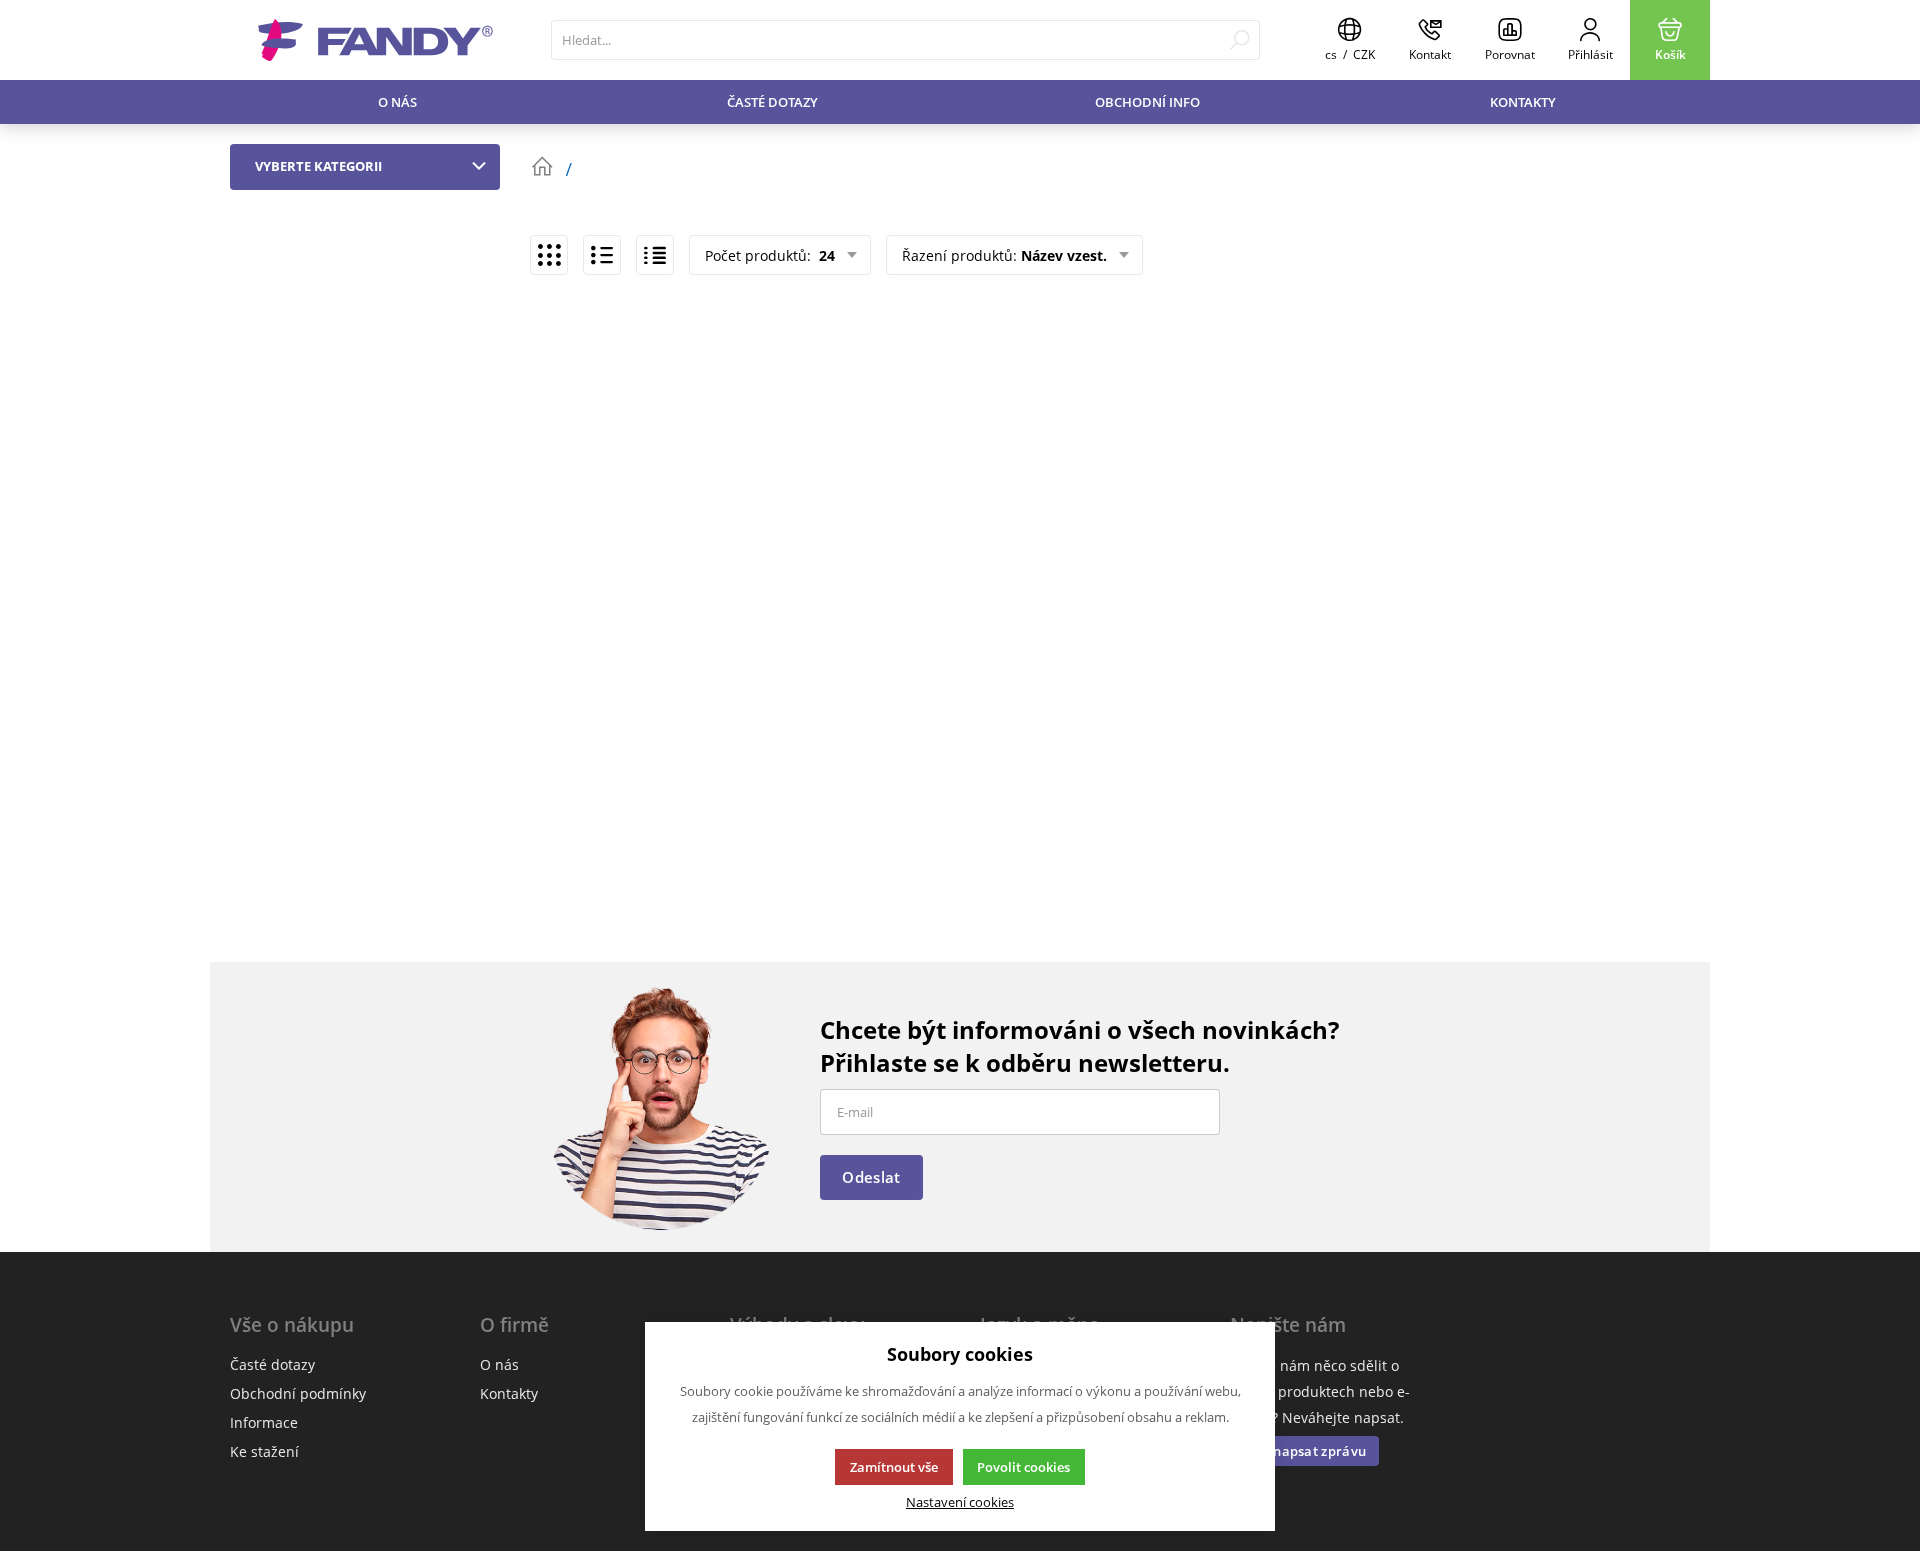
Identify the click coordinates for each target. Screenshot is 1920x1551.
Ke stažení (264, 1451)
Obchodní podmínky (298, 1393)
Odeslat (871, 1177)
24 (825, 255)
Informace (264, 1422)
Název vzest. (1064, 255)
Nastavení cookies (960, 1502)
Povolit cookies (1023, 1467)
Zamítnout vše (894, 1467)
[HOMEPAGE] (542, 167)
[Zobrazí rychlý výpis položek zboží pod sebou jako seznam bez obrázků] (655, 255)
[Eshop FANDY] (375, 40)
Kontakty (1523, 102)
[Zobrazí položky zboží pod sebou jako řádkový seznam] (602, 255)
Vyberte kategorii (318, 166)
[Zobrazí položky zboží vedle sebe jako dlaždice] (549, 255)
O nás (397, 102)
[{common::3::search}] (1239, 40)
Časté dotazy (772, 102)
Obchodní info (1147, 102)
